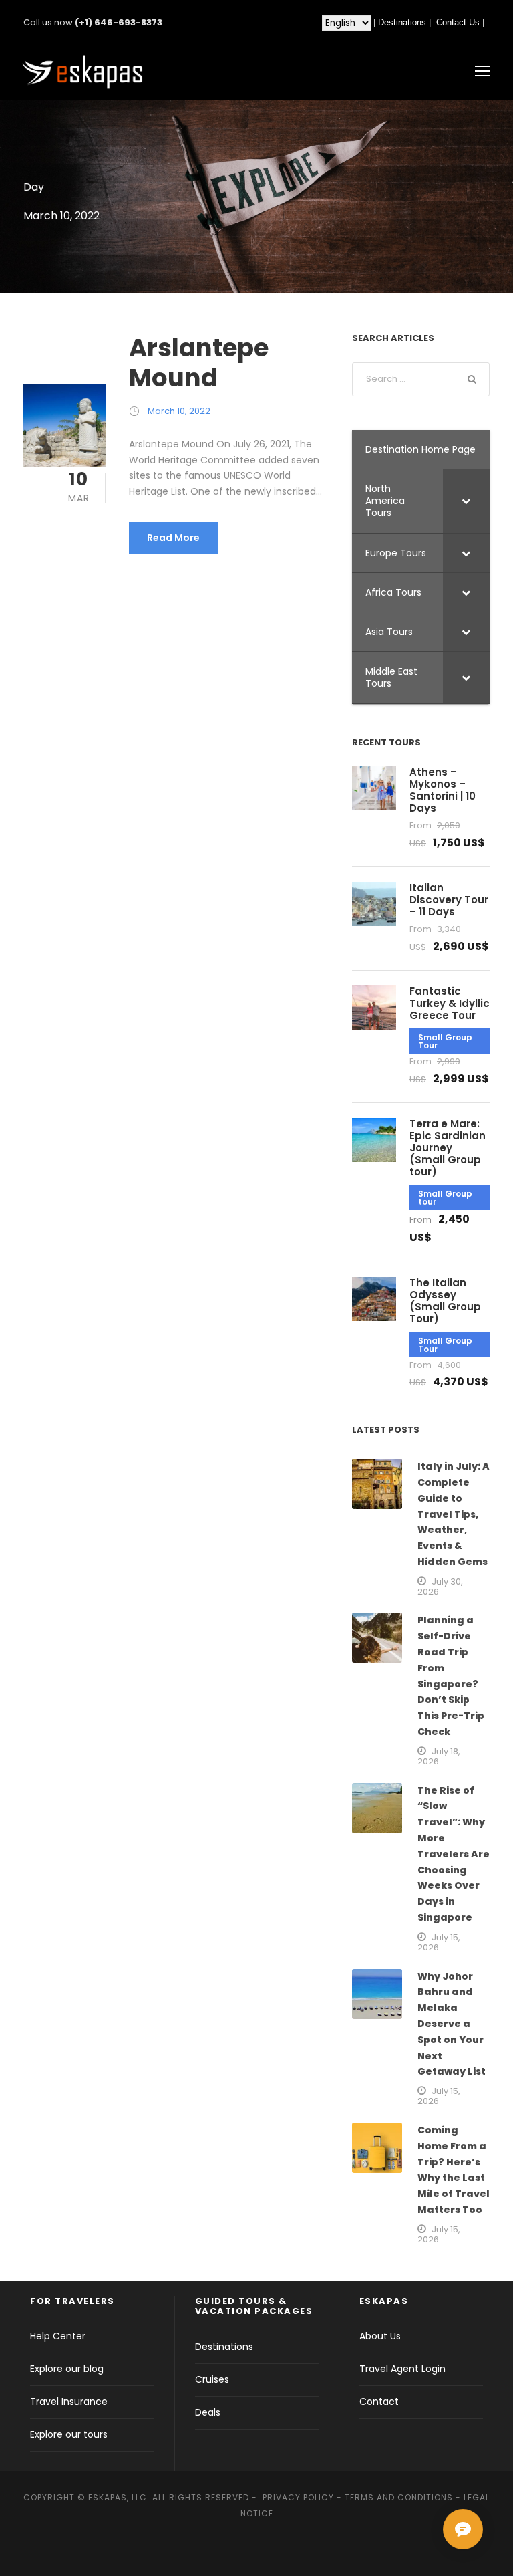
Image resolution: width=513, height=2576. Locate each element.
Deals (208, 2412)
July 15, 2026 (439, 1942)
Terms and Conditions (399, 2497)
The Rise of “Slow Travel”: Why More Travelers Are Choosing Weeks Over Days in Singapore (454, 1854)
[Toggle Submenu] (466, 501)
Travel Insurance (69, 2402)
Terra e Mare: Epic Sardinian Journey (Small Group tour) (448, 1148)
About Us (380, 2336)
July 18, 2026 (439, 1756)
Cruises (212, 2379)
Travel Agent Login (402, 2369)
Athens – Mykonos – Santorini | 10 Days (443, 790)
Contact (379, 2402)
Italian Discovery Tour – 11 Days (449, 900)
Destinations (402, 22)
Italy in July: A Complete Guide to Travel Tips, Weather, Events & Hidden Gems (454, 1514)
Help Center (58, 2336)
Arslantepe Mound (199, 362)
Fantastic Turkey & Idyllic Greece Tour (450, 1003)
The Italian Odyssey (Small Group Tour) (445, 1301)
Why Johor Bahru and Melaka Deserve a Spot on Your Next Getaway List (452, 2024)
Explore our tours (69, 2434)
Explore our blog (67, 2369)
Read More (173, 538)
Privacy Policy (298, 2497)
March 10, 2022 (179, 411)
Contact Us (458, 22)
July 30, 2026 (440, 1587)
